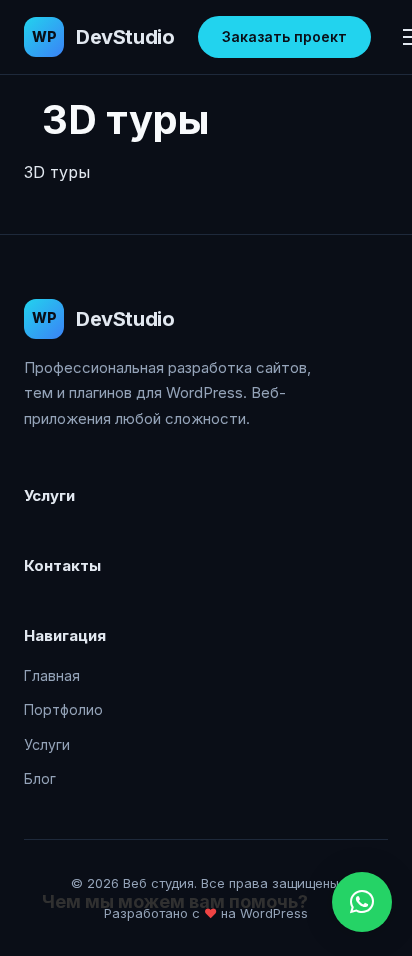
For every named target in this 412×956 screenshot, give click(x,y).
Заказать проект (284, 36)
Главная (52, 675)
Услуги (47, 744)
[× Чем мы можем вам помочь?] (362, 902)
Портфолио (63, 709)
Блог (40, 778)
